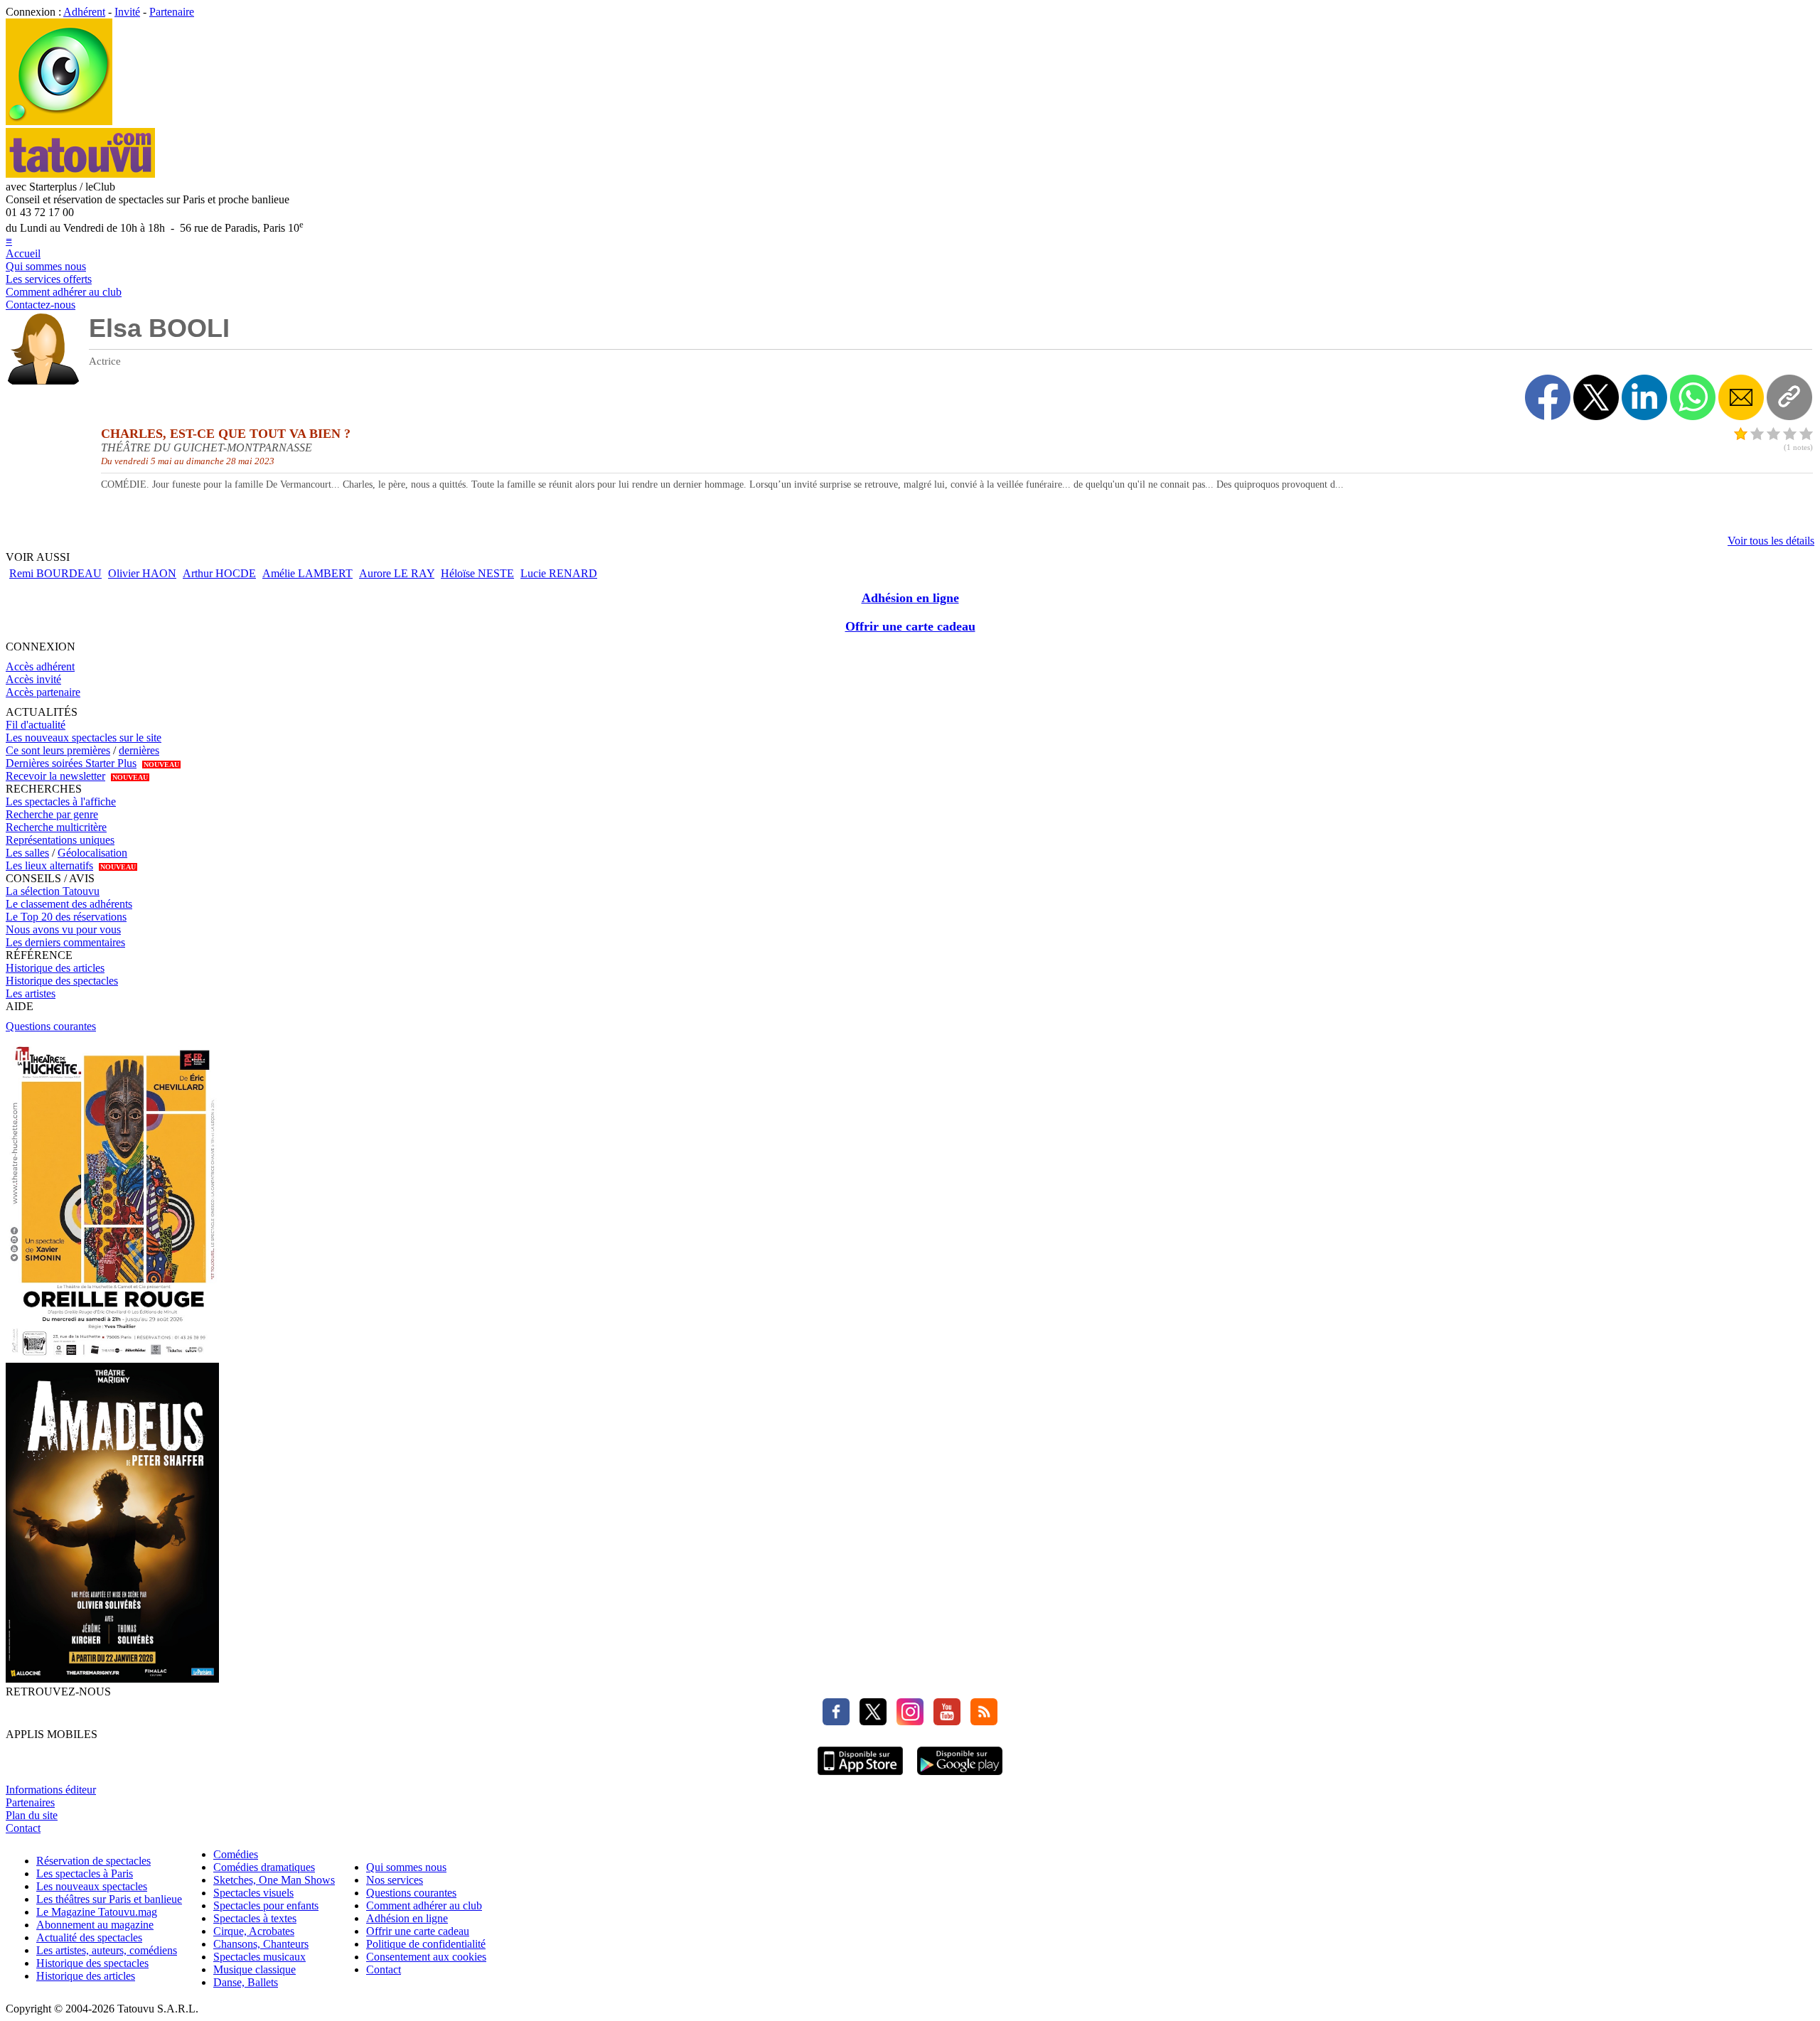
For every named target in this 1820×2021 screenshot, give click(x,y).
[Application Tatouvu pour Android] (960, 1777)
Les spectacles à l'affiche (61, 802)
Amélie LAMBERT (307, 573)
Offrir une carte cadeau (910, 626)
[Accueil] (59, 121)
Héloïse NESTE (477, 573)
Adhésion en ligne (910, 598)
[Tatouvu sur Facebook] (836, 1721)
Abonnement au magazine (95, 1925)
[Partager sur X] (1596, 397)
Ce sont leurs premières (58, 750)
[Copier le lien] (1789, 397)
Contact (23, 1828)
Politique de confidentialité (426, 1944)
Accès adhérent (40, 666)
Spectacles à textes (255, 1918)
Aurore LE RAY (397, 573)
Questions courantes (51, 1026)
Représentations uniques (60, 840)
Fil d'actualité (36, 725)
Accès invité (33, 679)
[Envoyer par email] (1741, 397)
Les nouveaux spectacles (92, 1886)
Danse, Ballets (246, 1982)
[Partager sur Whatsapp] (1693, 397)
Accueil (23, 253)
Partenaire (172, 12)
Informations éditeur (51, 1790)
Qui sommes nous (46, 266)
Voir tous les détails (1771, 541)
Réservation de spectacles (93, 1861)
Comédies (236, 1854)
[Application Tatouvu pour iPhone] (860, 1777)
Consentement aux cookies (426, 1957)
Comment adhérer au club (64, 292)
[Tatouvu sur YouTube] (943, 1721)
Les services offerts (49, 279)
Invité (127, 12)
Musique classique (255, 1969)
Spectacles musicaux (259, 1957)
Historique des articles (55, 968)
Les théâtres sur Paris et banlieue (109, 1899)
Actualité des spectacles (89, 1937)
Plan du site (32, 1815)
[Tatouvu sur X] (869, 1721)
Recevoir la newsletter (55, 776)
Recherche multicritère (56, 827)
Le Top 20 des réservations (66, 917)
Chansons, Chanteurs (261, 1944)
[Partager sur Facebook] (1548, 397)
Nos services (395, 1880)
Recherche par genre (52, 814)
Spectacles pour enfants (266, 1905)
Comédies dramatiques (264, 1867)
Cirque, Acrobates (254, 1931)
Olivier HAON (142, 573)
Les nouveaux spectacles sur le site (84, 738)
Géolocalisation (92, 853)
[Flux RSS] (980, 1721)
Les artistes (31, 993)
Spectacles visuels (253, 1893)
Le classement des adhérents (69, 904)
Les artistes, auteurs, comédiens (107, 1950)
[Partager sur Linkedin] (1644, 397)
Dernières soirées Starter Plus (71, 763)
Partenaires (30, 1802)
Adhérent (84, 12)
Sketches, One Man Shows (274, 1880)
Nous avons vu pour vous (63, 929)
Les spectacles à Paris (85, 1873)
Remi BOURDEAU (55, 573)
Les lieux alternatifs (49, 865)
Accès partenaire (43, 692)
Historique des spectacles (62, 981)
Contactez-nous (41, 305)
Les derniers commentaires (65, 942)
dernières (139, 750)
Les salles (27, 853)
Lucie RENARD (559, 573)
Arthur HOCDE (219, 573)
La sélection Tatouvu (53, 891)
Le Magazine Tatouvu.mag (97, 1912)
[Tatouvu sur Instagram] (906, 1721)
